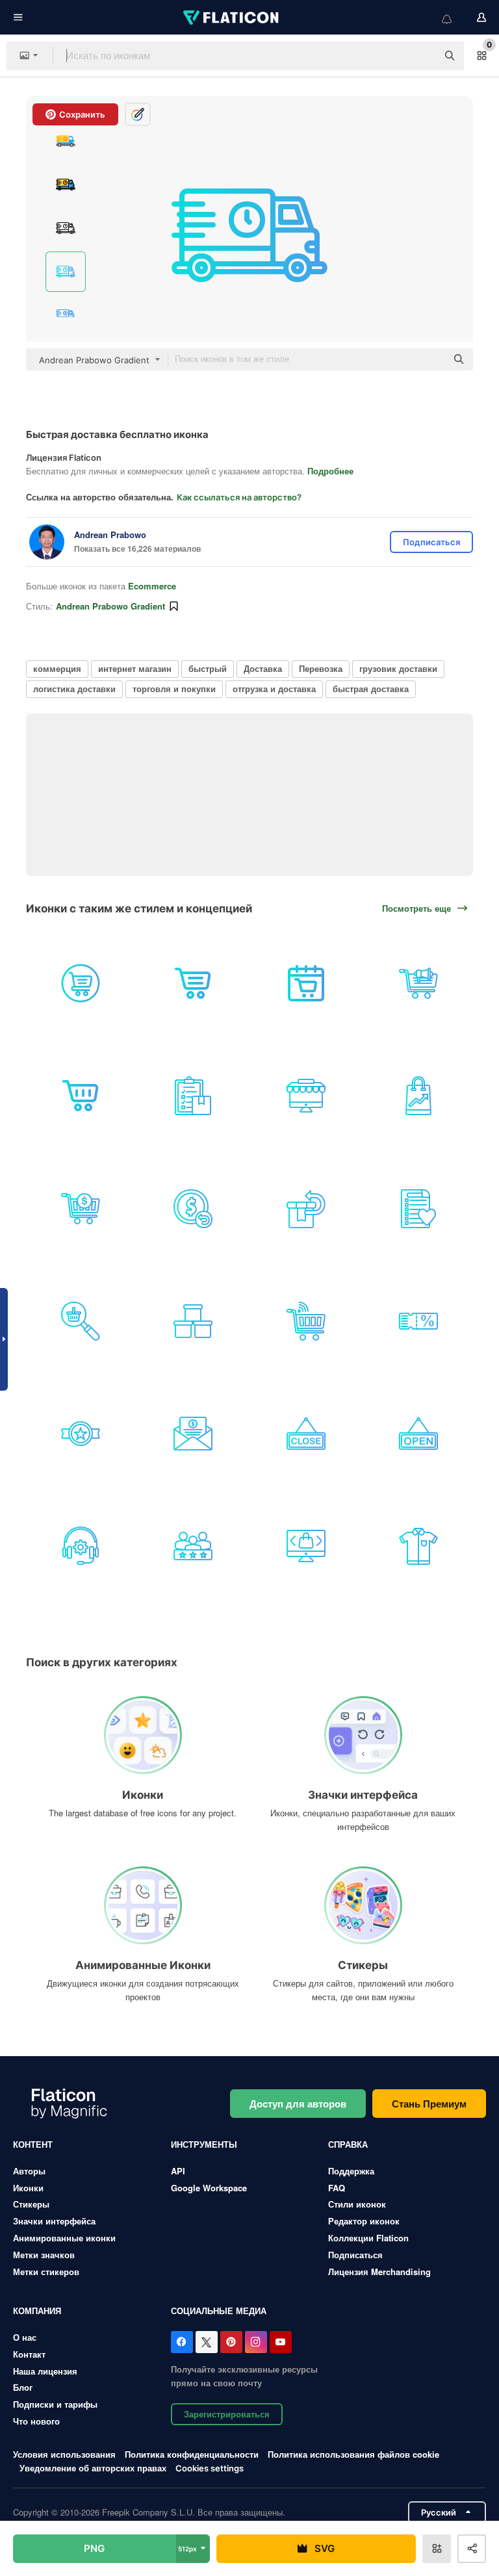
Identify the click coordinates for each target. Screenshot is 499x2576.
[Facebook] (182, 2342)
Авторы (29, 2171)
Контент (33, 2144)
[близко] (306, 1434)
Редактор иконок (364, 2221)
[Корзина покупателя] (81, 983)
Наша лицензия (45, 2371)
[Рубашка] (418, 1546)
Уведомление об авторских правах (93, 2468)
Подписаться (355, 2255)
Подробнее (330, 471)
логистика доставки (74, 689)
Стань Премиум (429, 2104)
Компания (37, 2311)
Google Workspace (209, 2188)
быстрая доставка (371, 689)
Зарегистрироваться (227, 2414)
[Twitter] (207, 2342)
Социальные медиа (219, 2311)
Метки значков (44, 2255)
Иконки (28, 2188)
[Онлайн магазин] (306, 1096)
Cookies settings (210, 2468)
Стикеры (31, 2204)
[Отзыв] (193, 1546)
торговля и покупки (174, 689)
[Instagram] (256, 2342)
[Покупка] (306, 983)
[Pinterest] (231, 2342)
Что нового (36, 2421)
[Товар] (306, 1546)
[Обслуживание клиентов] (81, 1546)
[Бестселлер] (81, 1434)
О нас (25, 2337)
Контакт (29, 2354)
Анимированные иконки (64, 2238)
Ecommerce (152, 586)
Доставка (263, 668)
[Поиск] (81, 1321)
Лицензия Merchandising (379, 2272)
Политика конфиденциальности (192, 2454)
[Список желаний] (418, 1208)
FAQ (337, 2188)
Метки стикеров (46, 2272)
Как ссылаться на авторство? (239, 497)
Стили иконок (357, 2204)
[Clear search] (421, 56)
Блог (23, 2387)
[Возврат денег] (193, 1208)
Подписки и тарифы (55, 2404)
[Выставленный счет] (193, 1434)
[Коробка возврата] (306, 1208)
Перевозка (321, 668)
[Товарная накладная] (193, 1096)
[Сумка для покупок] (418, 1096)
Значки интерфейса (54, 2221)
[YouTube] (281, 2342)
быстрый (208, 668)
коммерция (57, 668)
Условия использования (64, 2454)
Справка (348, 2144)
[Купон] (418, 1321)
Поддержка (351, 2171)
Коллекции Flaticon (368, 2238)
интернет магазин (135, 668)
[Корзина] (81, 1096)
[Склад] (193, 1321)
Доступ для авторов (298, 2104)
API (178, 2171)
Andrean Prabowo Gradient (110, 606)
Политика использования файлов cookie (353, 2454)
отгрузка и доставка (274, 689)
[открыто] (418, 1434)
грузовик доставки (398, 668)
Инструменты (204, 2144)
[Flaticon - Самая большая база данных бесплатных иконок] (232, 18)
